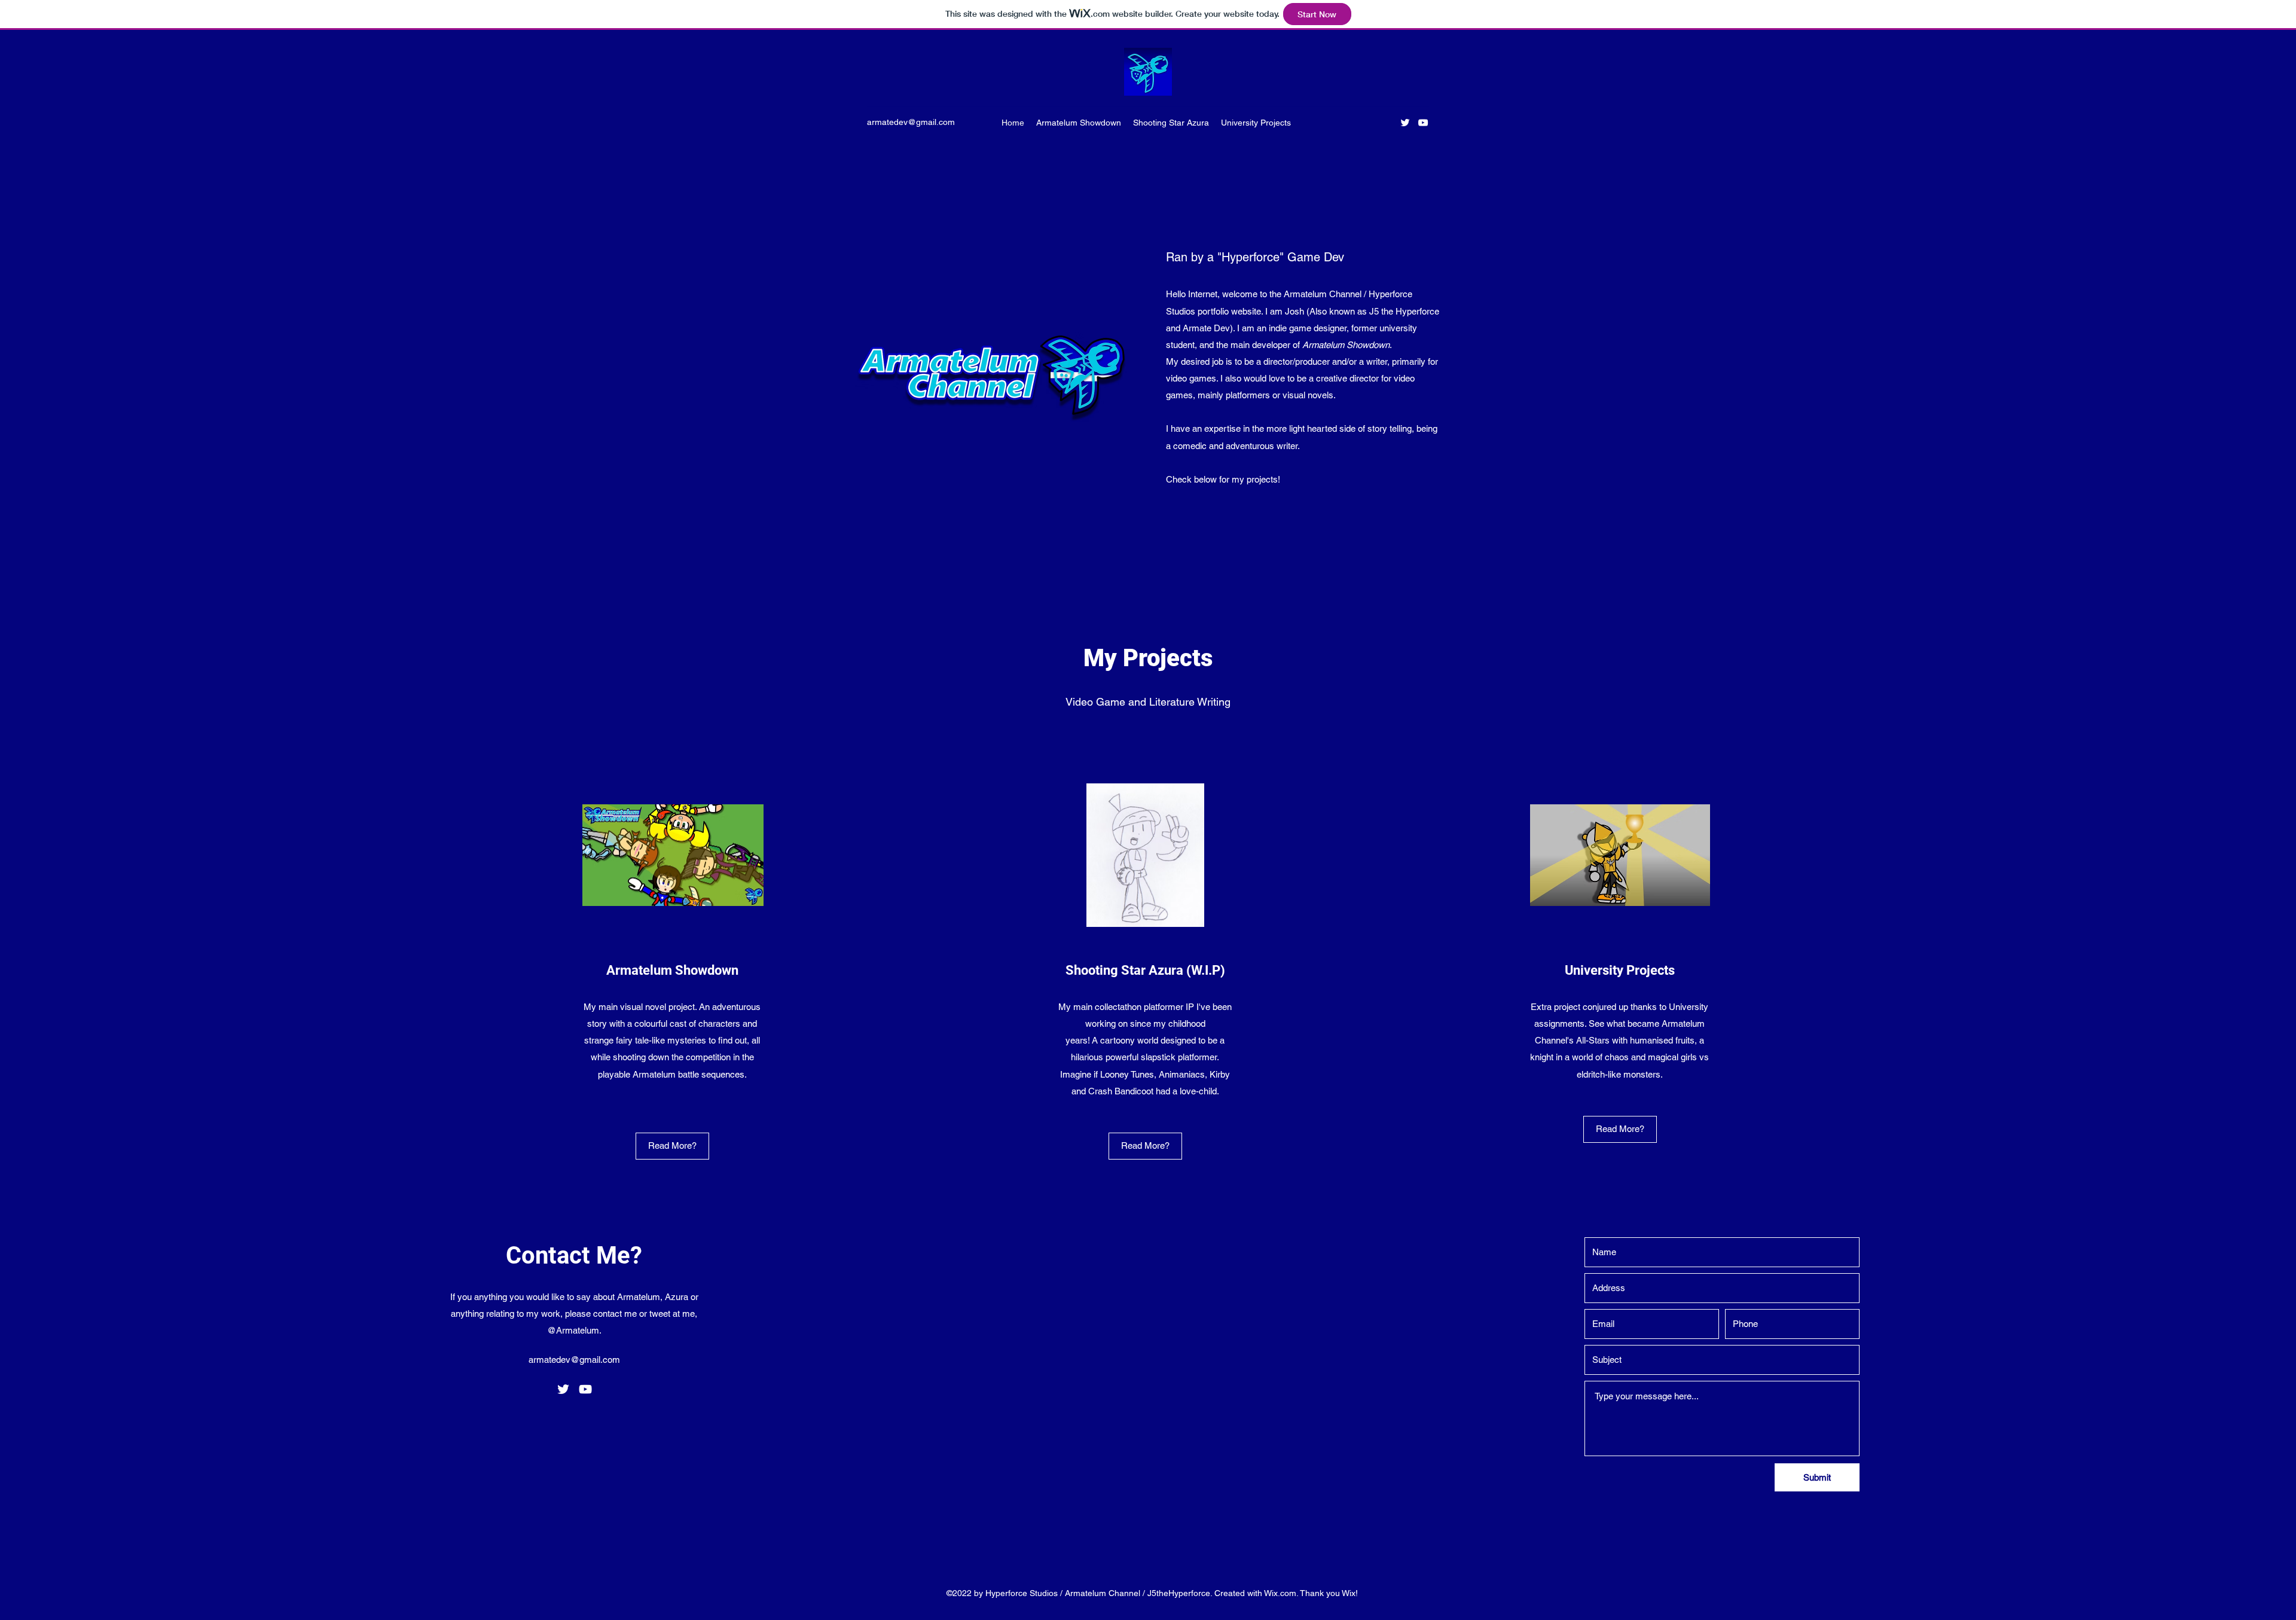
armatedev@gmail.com (911, 122)
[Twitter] (1405, 123)
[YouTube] (1423, 123)
